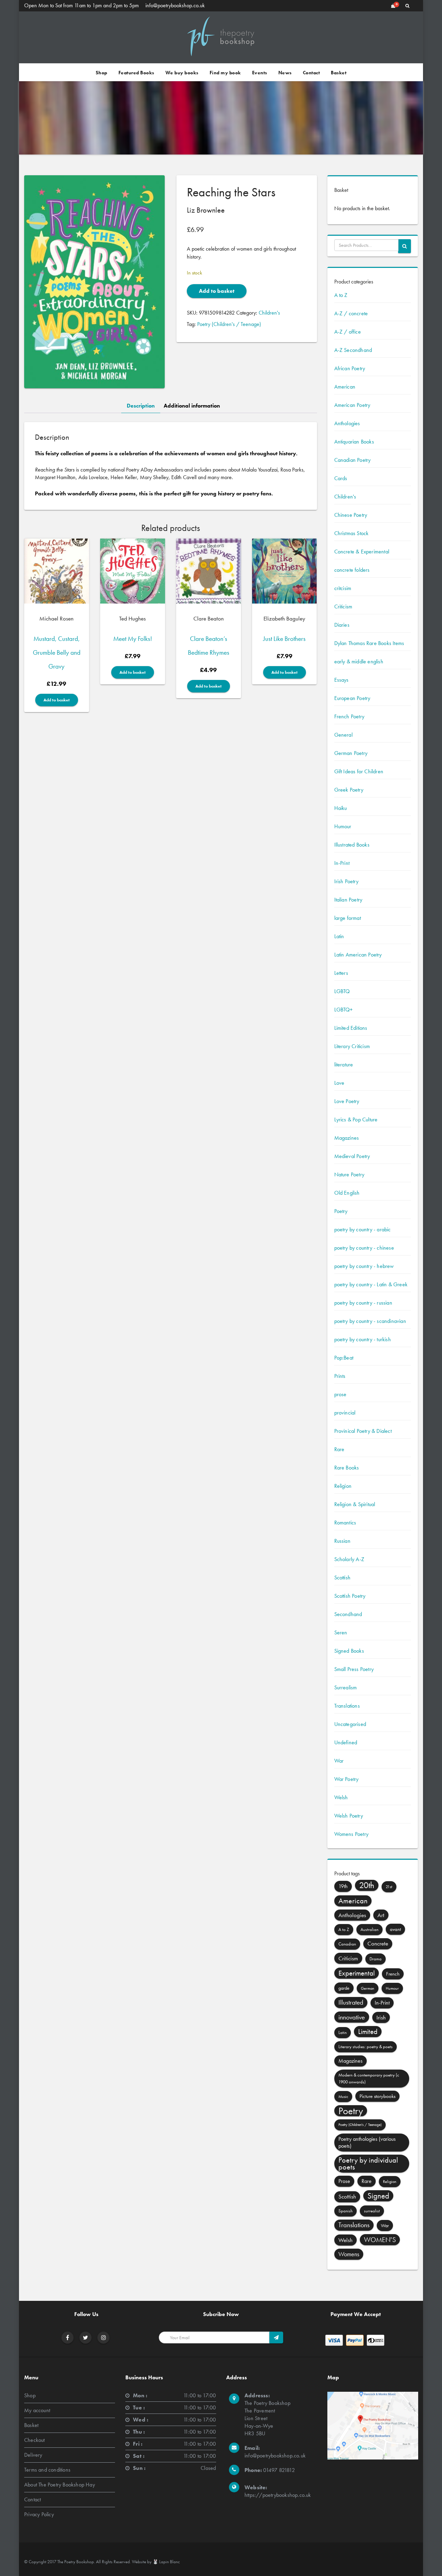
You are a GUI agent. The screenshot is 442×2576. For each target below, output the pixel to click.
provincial (345, 1413)
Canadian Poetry (353, 460)
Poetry (341, 1211)
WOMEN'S (380, 2240)
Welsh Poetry (349, 1816)
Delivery (33, 2455)
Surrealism (346, 1687)
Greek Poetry (349, 790)
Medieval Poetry (352, 1156)
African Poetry (350, 368)
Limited (368, 2031)
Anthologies (347, 423)
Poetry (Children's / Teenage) (229, 324)
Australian (369, 1929)
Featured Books (136, 73)
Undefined (346, 1742)
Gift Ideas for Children (359, 771)
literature (344, 1065)
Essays (342, 680)
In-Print (342, 863)
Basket (339, 73)
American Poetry (352, 405)
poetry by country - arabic (363, 1229)
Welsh (341, 1797)
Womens (349, 2254)
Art (381, 1915)
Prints (340, 1376)
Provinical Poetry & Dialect (363, 1431)
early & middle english (359, 661)
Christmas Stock (352, 533)
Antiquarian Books (354, 442)
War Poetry (347, 1779)
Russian (342, 1541)
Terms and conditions (47, 2470)
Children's (269, 313)
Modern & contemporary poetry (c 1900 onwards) (369, 2078)
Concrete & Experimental (362, 552)
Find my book (225, 73)
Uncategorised (350, 1724)
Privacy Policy (39, 2514)
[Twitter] (85, 2338)
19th (343, 1886)
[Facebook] (68, 2338)
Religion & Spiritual (355, 1504)
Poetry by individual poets (368, 2163)
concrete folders (352, 570)
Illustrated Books (352, 845)
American (345, 387)
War (339, 1761)
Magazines (347, 1138)
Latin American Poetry (358, 955)
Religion (343, 1486)
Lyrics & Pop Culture (356, 1119)
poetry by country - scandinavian (370, 1321)
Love (339, 1083)
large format (348, 918)
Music (343, 2097)
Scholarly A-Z (349, 1559)
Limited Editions (351, 1028)
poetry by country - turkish (363, 1339)
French (393, 1974)
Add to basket (217, 291)
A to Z (341, 295)
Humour (343, 826)
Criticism (343, 606)
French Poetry (349, 716)
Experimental (357, 1973)
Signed (378, 2196)
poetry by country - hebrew (364, 1266)
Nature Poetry (349, 1174)
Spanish (345, 2211)
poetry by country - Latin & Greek (371, 1284)
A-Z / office (348, 332)
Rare (339, 1449)
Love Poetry (347, 1101)
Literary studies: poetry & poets (366, 2047)
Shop (102, 73)
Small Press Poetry (354, 1669)
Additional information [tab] (192, 406)
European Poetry (352, 698)
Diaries (342, 625)
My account (37, 2410)
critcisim (343, 588)
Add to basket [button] (57, 700)
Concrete (378, 1944)
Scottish (343, 1578)
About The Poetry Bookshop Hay (60, 2485)
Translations (347, 1706)
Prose (344, 2181)
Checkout (35, 2440)
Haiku (341, 808)
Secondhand (348, 1614)
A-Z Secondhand (353, 350)
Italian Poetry (348, 900)
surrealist (372, 2211)
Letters (341, 973)
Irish (381, 2017)
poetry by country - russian (363, 1303)
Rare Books (347, 1468)
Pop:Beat (344, 1358)
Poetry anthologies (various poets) (367, 2142)
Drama (376, 1959)
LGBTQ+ (344, 1010)
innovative (352, 2017)
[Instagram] (104, 2338)
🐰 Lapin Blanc (166, 2562)
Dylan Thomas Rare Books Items (369, 643)
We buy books (182, 73)
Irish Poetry (346, 881)
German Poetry (351, 753)
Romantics (345, 1523)
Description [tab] (141, 406)
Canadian (347, 1944)
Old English (347, 1193)
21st (389, 1887)
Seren (341, 1632)
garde (344, 1988)
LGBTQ (342, 991)
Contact (311, 73)
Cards (341, 478)
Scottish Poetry (350, 1596)
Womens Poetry (352, 1834)
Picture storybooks (377, 2096)
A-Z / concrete (351, 313)
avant (395, 1929)
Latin (339, 936)
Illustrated (351, 2002)
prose (340, 1394)
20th (367, 1885)
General (343, 735)
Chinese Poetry (351, 515)
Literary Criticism (352, 1046)
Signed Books (349, 1651)
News (285, 73)
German (368, 1988)
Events (260, 73)
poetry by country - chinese (364, 1248)
